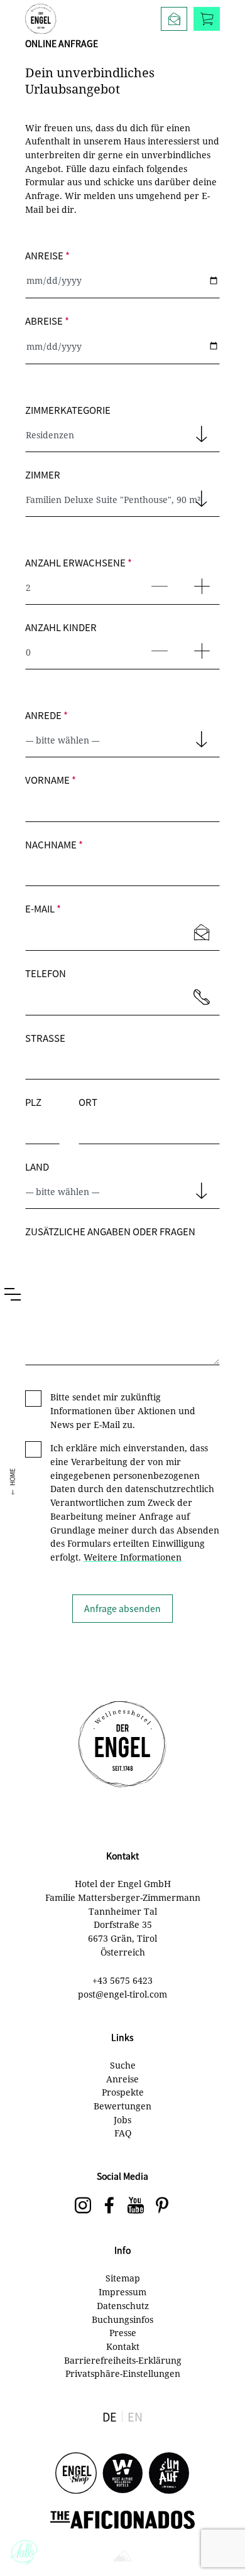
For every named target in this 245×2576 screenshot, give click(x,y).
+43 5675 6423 (122, 1980)
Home (12, 1477)
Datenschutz (123, 2306)
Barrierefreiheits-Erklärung (123, 2360)
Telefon (46, 973)
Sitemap (123, 2278)
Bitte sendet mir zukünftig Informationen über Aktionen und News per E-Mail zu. (123, 1410)
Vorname (51, 780)
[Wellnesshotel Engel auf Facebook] (109, 2206)
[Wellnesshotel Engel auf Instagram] (83, 2206)
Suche (123, 2065)
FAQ (123, 2133)
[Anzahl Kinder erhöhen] (199, 645)
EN (135, 2416)
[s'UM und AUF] (169, 2474)
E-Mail (43, 908)
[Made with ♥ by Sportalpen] (122, 2557)
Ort (88, 1102)
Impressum (122, 2292)
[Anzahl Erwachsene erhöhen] (199, 580)
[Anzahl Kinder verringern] (157, 645)
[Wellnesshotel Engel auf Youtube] (136, 2206)
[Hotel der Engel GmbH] (41, 19)
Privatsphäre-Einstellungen (123, 2373)
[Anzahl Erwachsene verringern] (157, 580)
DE (110, 2416)
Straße (45, 1038)
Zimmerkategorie (68, 410)
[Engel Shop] (76, 2474)
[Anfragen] (174, 19)
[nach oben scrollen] (223, 2545)
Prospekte (123, 2092)
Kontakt (123, 2346)
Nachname (54, 844)
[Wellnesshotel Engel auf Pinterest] (162, 2206)
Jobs (122, 2120)
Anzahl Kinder (61, 627)
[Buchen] (207, 19)
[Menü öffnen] (13, 1294)
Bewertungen (122, 2106)
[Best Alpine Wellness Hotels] (122, 2474)
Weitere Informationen (133, 1557)
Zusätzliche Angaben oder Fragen (110, 1231)
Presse (123, 2333)
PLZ (33, 1102)
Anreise (47, 255)
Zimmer (43, 474)
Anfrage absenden (122, 1608)
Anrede (46, 715)
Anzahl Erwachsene (79, 562)
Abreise (47, 321)
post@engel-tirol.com (122, 1994)
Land (37, 1166)
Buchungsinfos (122, 2319)
